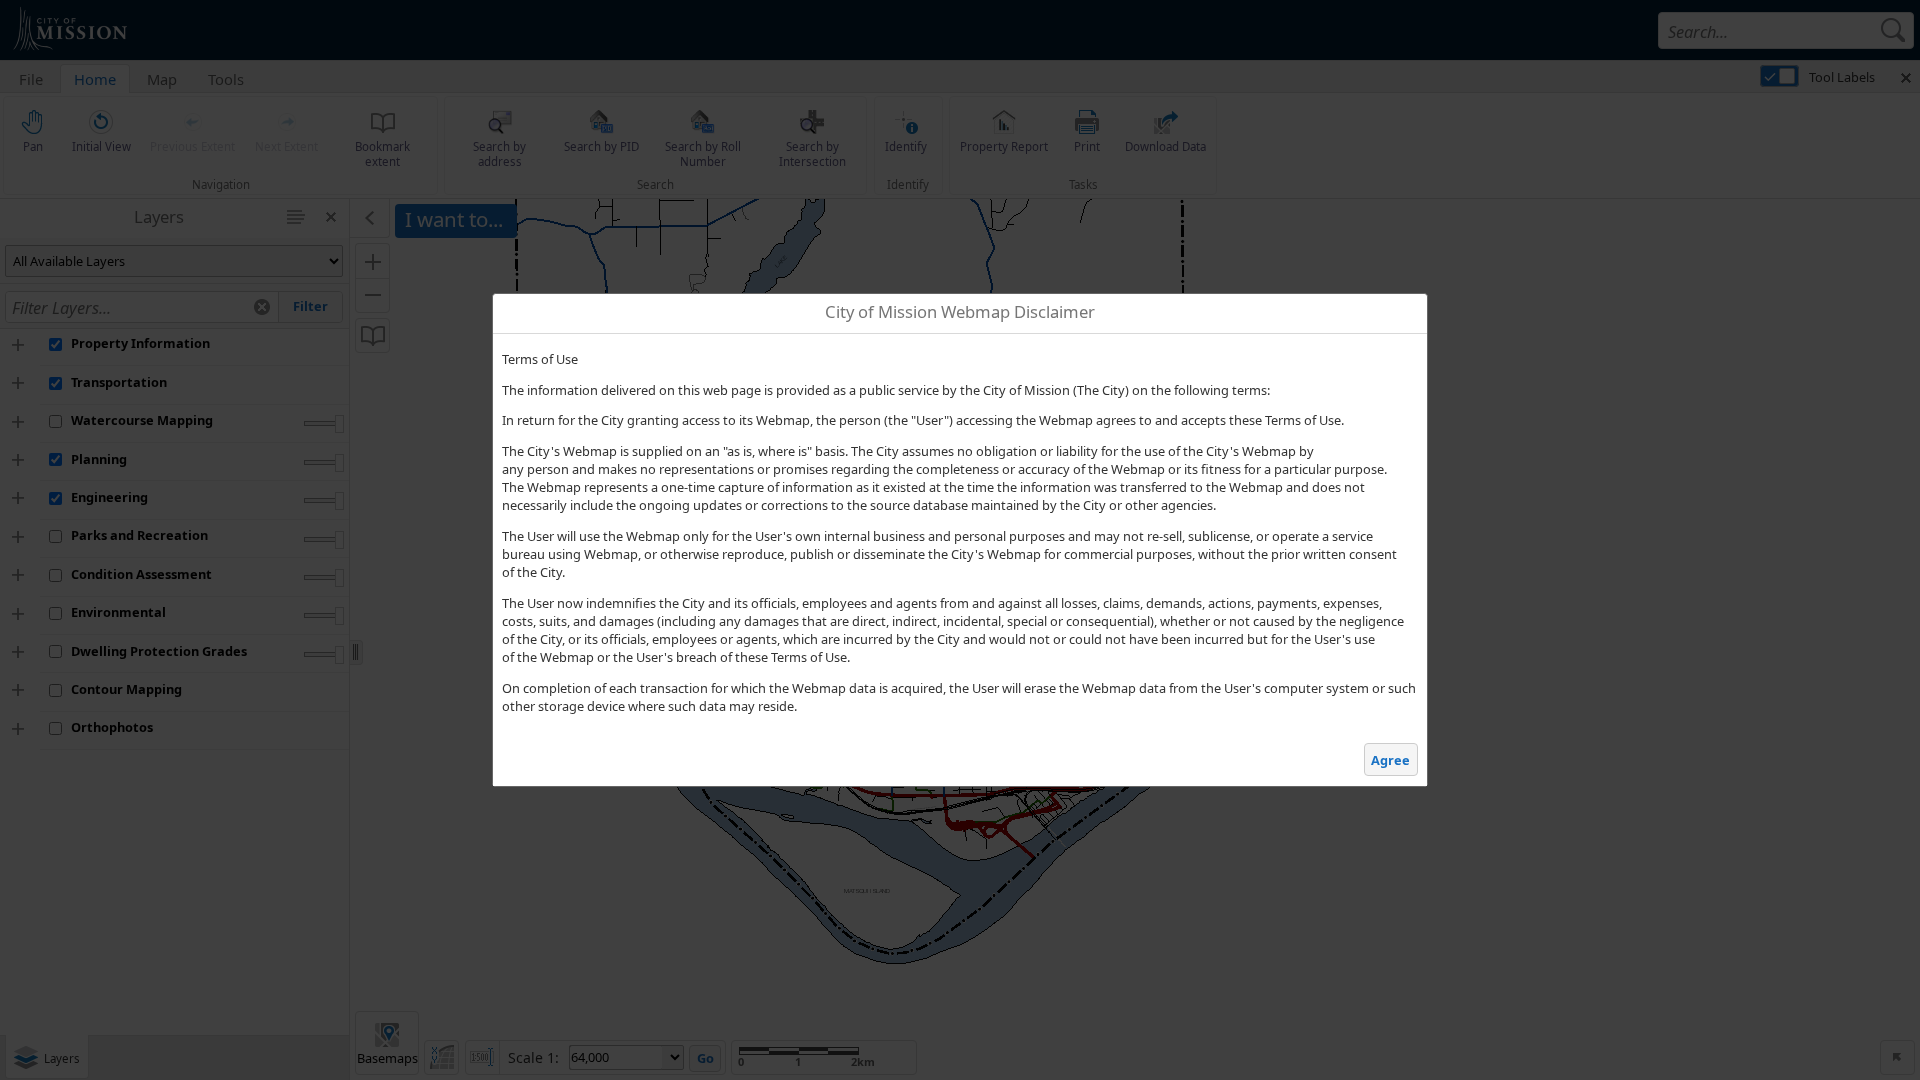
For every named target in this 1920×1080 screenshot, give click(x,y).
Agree (1390, 760)
